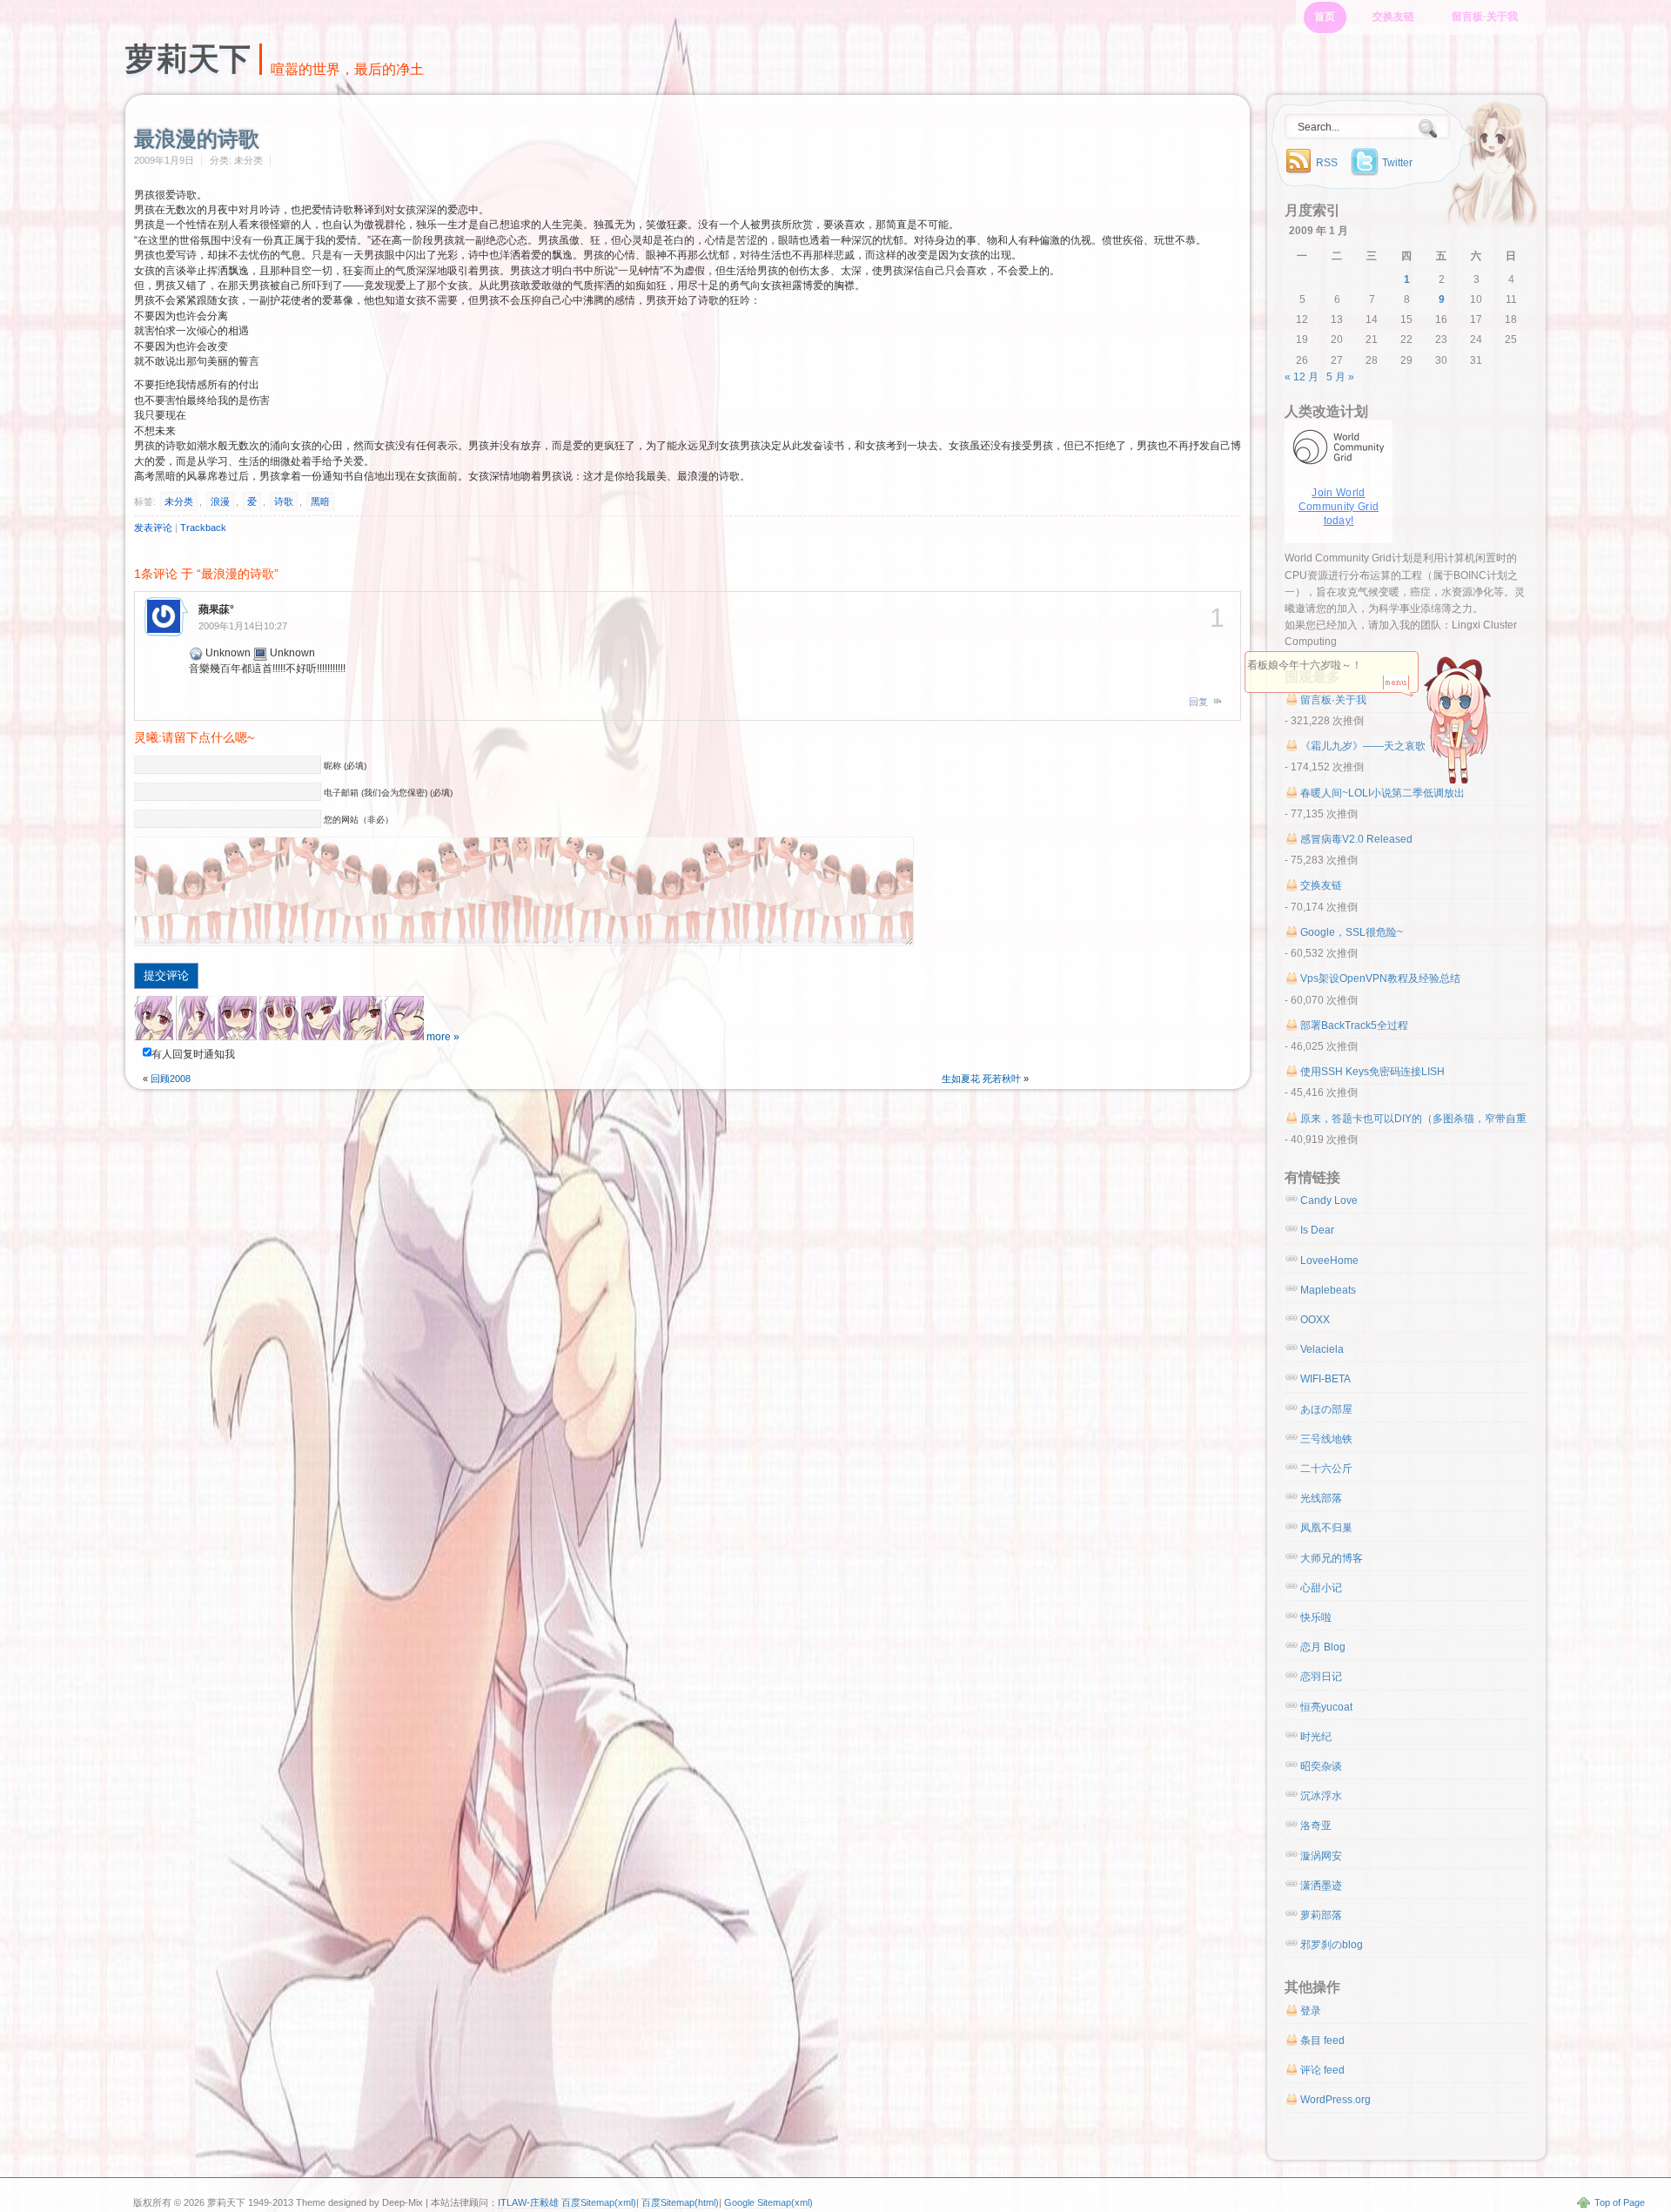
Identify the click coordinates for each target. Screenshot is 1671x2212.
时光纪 (1316, 1737)
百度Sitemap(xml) (599, 2202)
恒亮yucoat (1326, 1707)
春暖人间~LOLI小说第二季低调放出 (1382, 793)
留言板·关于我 (1485, 17)
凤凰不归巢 (1326, 1528)
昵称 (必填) (345, 766)
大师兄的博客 (1332, 1558)
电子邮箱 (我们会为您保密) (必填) (388, 793)
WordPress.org (1335, 2100)
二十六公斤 (1326, 1469)
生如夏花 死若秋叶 (981, 1079)
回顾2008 (171, 1079)
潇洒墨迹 (1321, 1886)
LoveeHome (1329, 1261)
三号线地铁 (1326, 1439)
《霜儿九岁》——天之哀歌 (1363, 746)
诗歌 (284, 501)
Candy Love (1329, 1200)
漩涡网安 (1321, 1856)
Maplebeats (1328, 1290)
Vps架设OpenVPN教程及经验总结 (1380, 978)
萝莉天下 (188, 59)
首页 (1325, 17)
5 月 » (1340, 377)
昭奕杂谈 (1321, 1766)
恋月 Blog (1323, 1647)
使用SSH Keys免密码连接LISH (1372, 1072)
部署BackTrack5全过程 (1354, 1025)
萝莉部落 (1321, 1915)
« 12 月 (1302, 377)
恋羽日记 (1321, 1677)
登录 (1311, 2011)
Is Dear (1317, 1230)
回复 (1198, 702)
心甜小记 (1321, 1588)
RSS (1327, 163)
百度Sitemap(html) (680, 2202)
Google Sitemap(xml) (768, 2202)
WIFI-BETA (1325, 1379)
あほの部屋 (1326, 1409)
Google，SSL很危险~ (1352, 932)
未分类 (179, 501)
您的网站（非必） (359, 820)
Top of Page (1620, 2202)
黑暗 (320, 501)
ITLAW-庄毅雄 (528, 2202)
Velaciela (1322, 1349)
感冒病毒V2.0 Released (1356, 839)
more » (443, 1037)
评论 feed (1322, 2070)
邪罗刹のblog (1332, 1945)
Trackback (203, 528)
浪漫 (220, 501)
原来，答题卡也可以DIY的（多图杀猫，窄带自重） (1419, 1119)
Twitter (1397, 163)
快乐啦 (1316, 1617)
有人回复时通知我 (193, 1054)
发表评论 (153, 528)
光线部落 (1321, 1498)
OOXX (1315, 1320)
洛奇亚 (1316, 1825)
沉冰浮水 (1321, 1796)
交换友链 (1393, 17)
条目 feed (1322, 2041)
